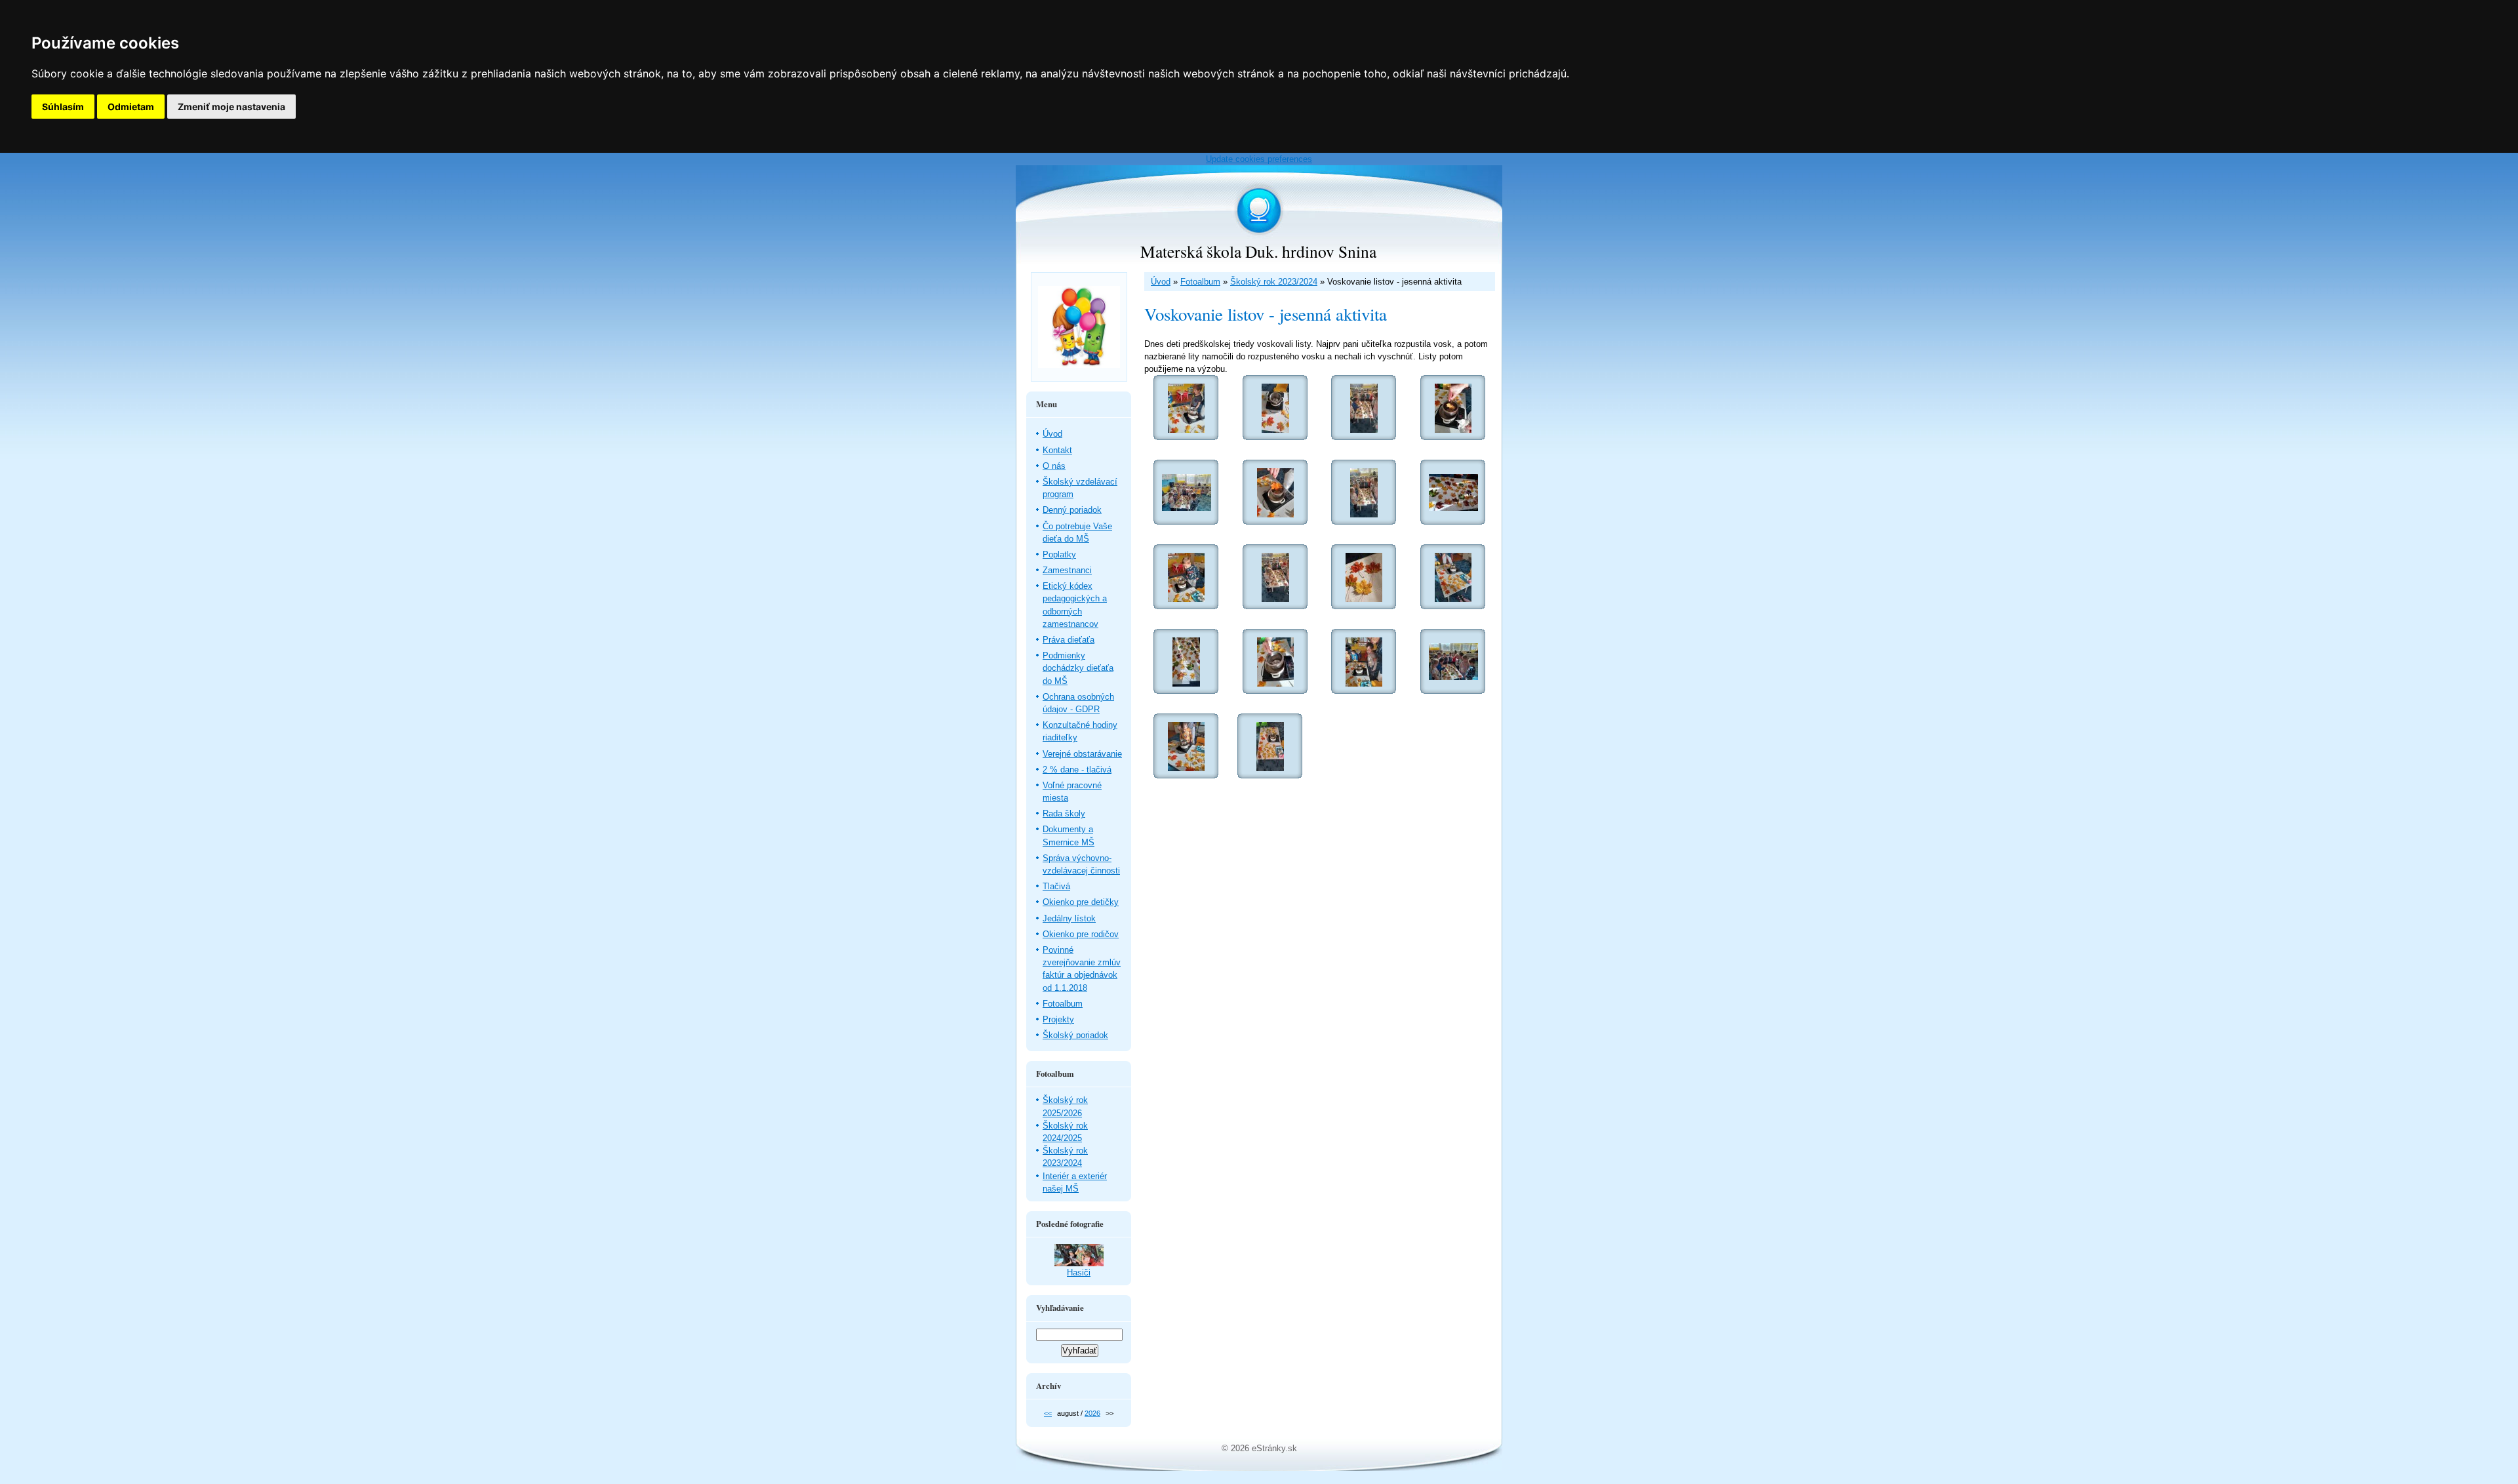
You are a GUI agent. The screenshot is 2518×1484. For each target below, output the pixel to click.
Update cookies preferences (1259, 159)
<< (1048, 1413)
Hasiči (1079, 1273)
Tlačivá (1056, 886)
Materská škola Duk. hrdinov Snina (1258, 251)
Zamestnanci (1067, 570)
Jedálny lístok (1069, 918)
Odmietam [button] (131, 107)
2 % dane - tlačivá (1077, 770)
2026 (1092, 1413)
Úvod (1161, 282)
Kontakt (1057, 450)
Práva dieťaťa (1069, 640)
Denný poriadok (1072, 510)
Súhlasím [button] (63, 107)
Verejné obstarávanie (1082, 754)
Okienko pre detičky (1081, 902)
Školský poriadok (1075, 1035)
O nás (1054, 466)
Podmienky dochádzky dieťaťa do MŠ (1078, 668)
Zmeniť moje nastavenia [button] (231, 107)
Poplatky (1059, 554)
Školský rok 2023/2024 (1274, 282)
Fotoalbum (1200, 282)
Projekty (1058, 1019)
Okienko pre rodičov (1081, 934)
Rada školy (1064, 813)
